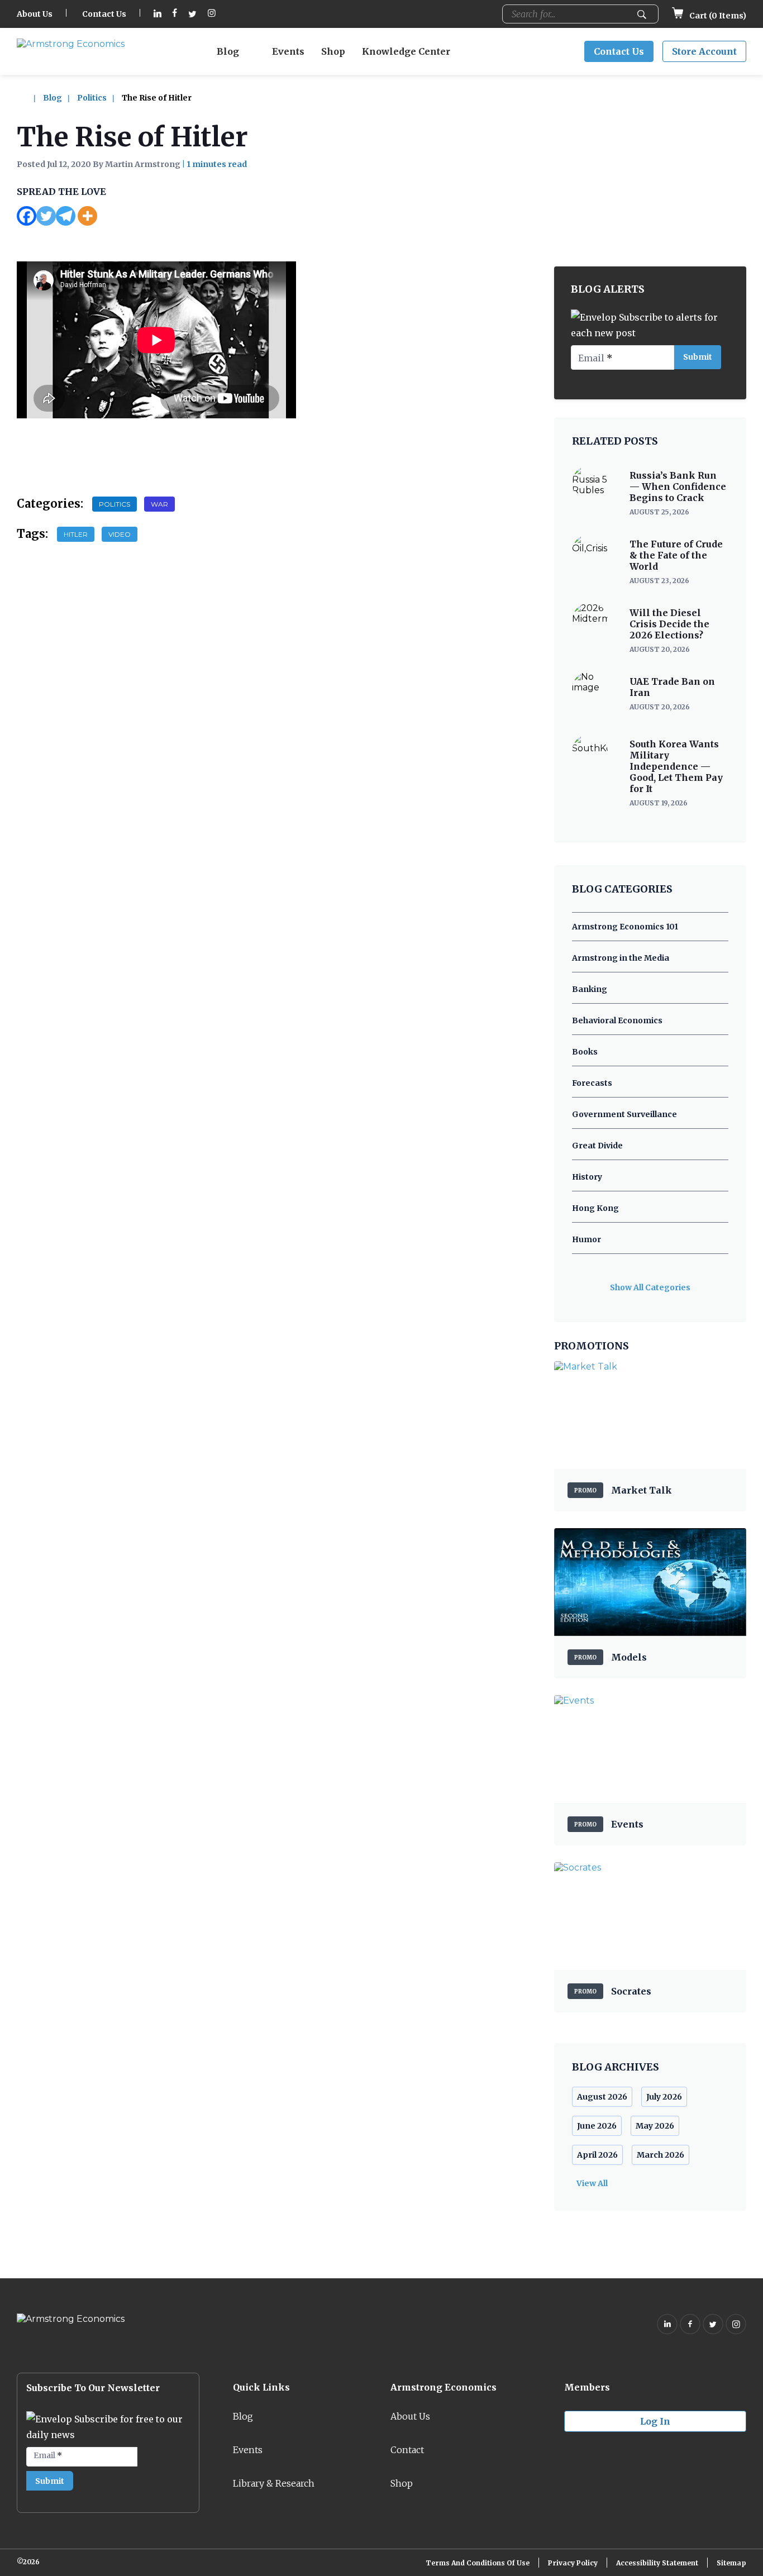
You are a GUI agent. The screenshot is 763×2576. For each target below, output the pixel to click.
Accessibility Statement (657, 2563)
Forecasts (592, 1083)
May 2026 (655, 2126)
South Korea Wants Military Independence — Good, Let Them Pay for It (676, 766)
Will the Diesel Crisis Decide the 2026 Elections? (669, 624)
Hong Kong (595, 1208)
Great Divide (597, 1146)
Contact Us (104, 14)
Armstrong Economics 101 (625, 927)
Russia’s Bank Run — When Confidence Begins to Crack (678, 486)
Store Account (704, 51)
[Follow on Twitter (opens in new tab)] (192, 14)
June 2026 (597, 2126)
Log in (655, 2421)
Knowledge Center (406, 51)
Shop (333, 51)
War (159, 504)
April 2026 (597, 2155)
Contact (407, 2450)
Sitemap (731, 2563)
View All (592, 2183)
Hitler (76, 534)
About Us (35, 14)
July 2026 (664, 2097)
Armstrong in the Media (621, 958)
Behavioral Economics (617, 1020)
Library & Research (274, 2483)
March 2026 (661, 2155)
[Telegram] (66, 216)
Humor (586, 1239)
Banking (590, 989)
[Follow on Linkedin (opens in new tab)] (158, 14)
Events (288, 51)
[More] (87, 216)
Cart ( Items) (717, 16)
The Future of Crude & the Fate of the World (676, 555)
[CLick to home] (29, 98)
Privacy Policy (573, 2563)
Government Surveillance (624, 1114)
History (587, 1177)
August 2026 (602, 2097)
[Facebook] (27, 216)
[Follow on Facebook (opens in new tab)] (175, 14)
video (120, 534)
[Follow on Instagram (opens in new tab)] (212, 14)
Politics (92, 98)
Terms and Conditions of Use (478, 2563)
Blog (228, 51)
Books (585, 1052)
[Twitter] (46, 216)
